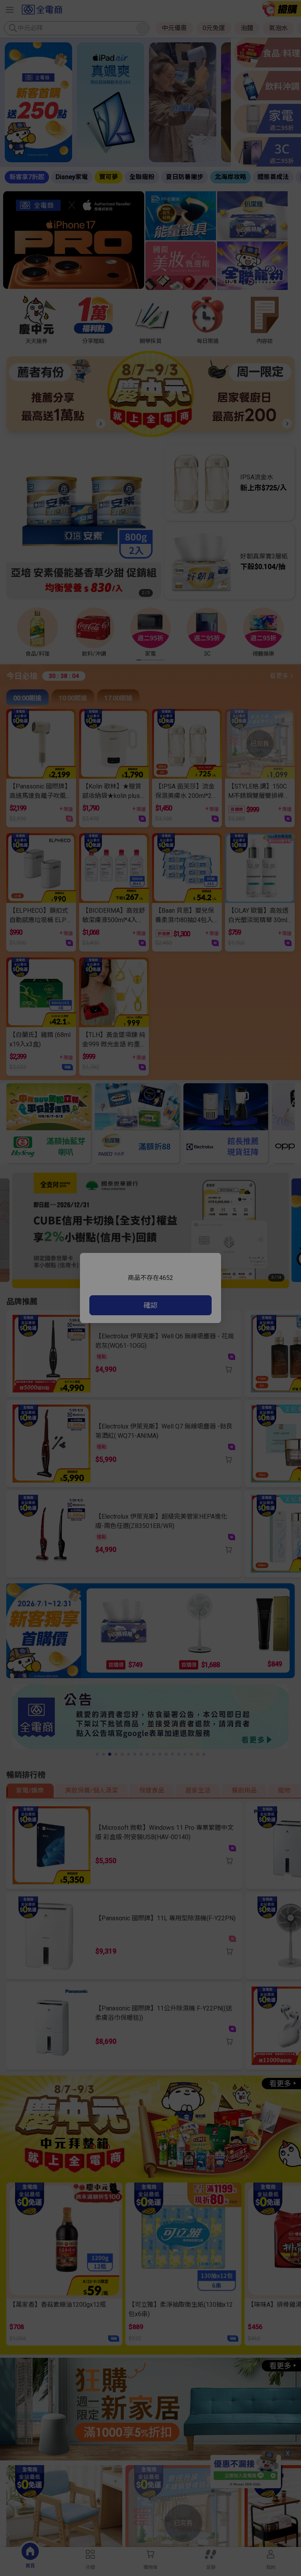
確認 (150, 1305)
